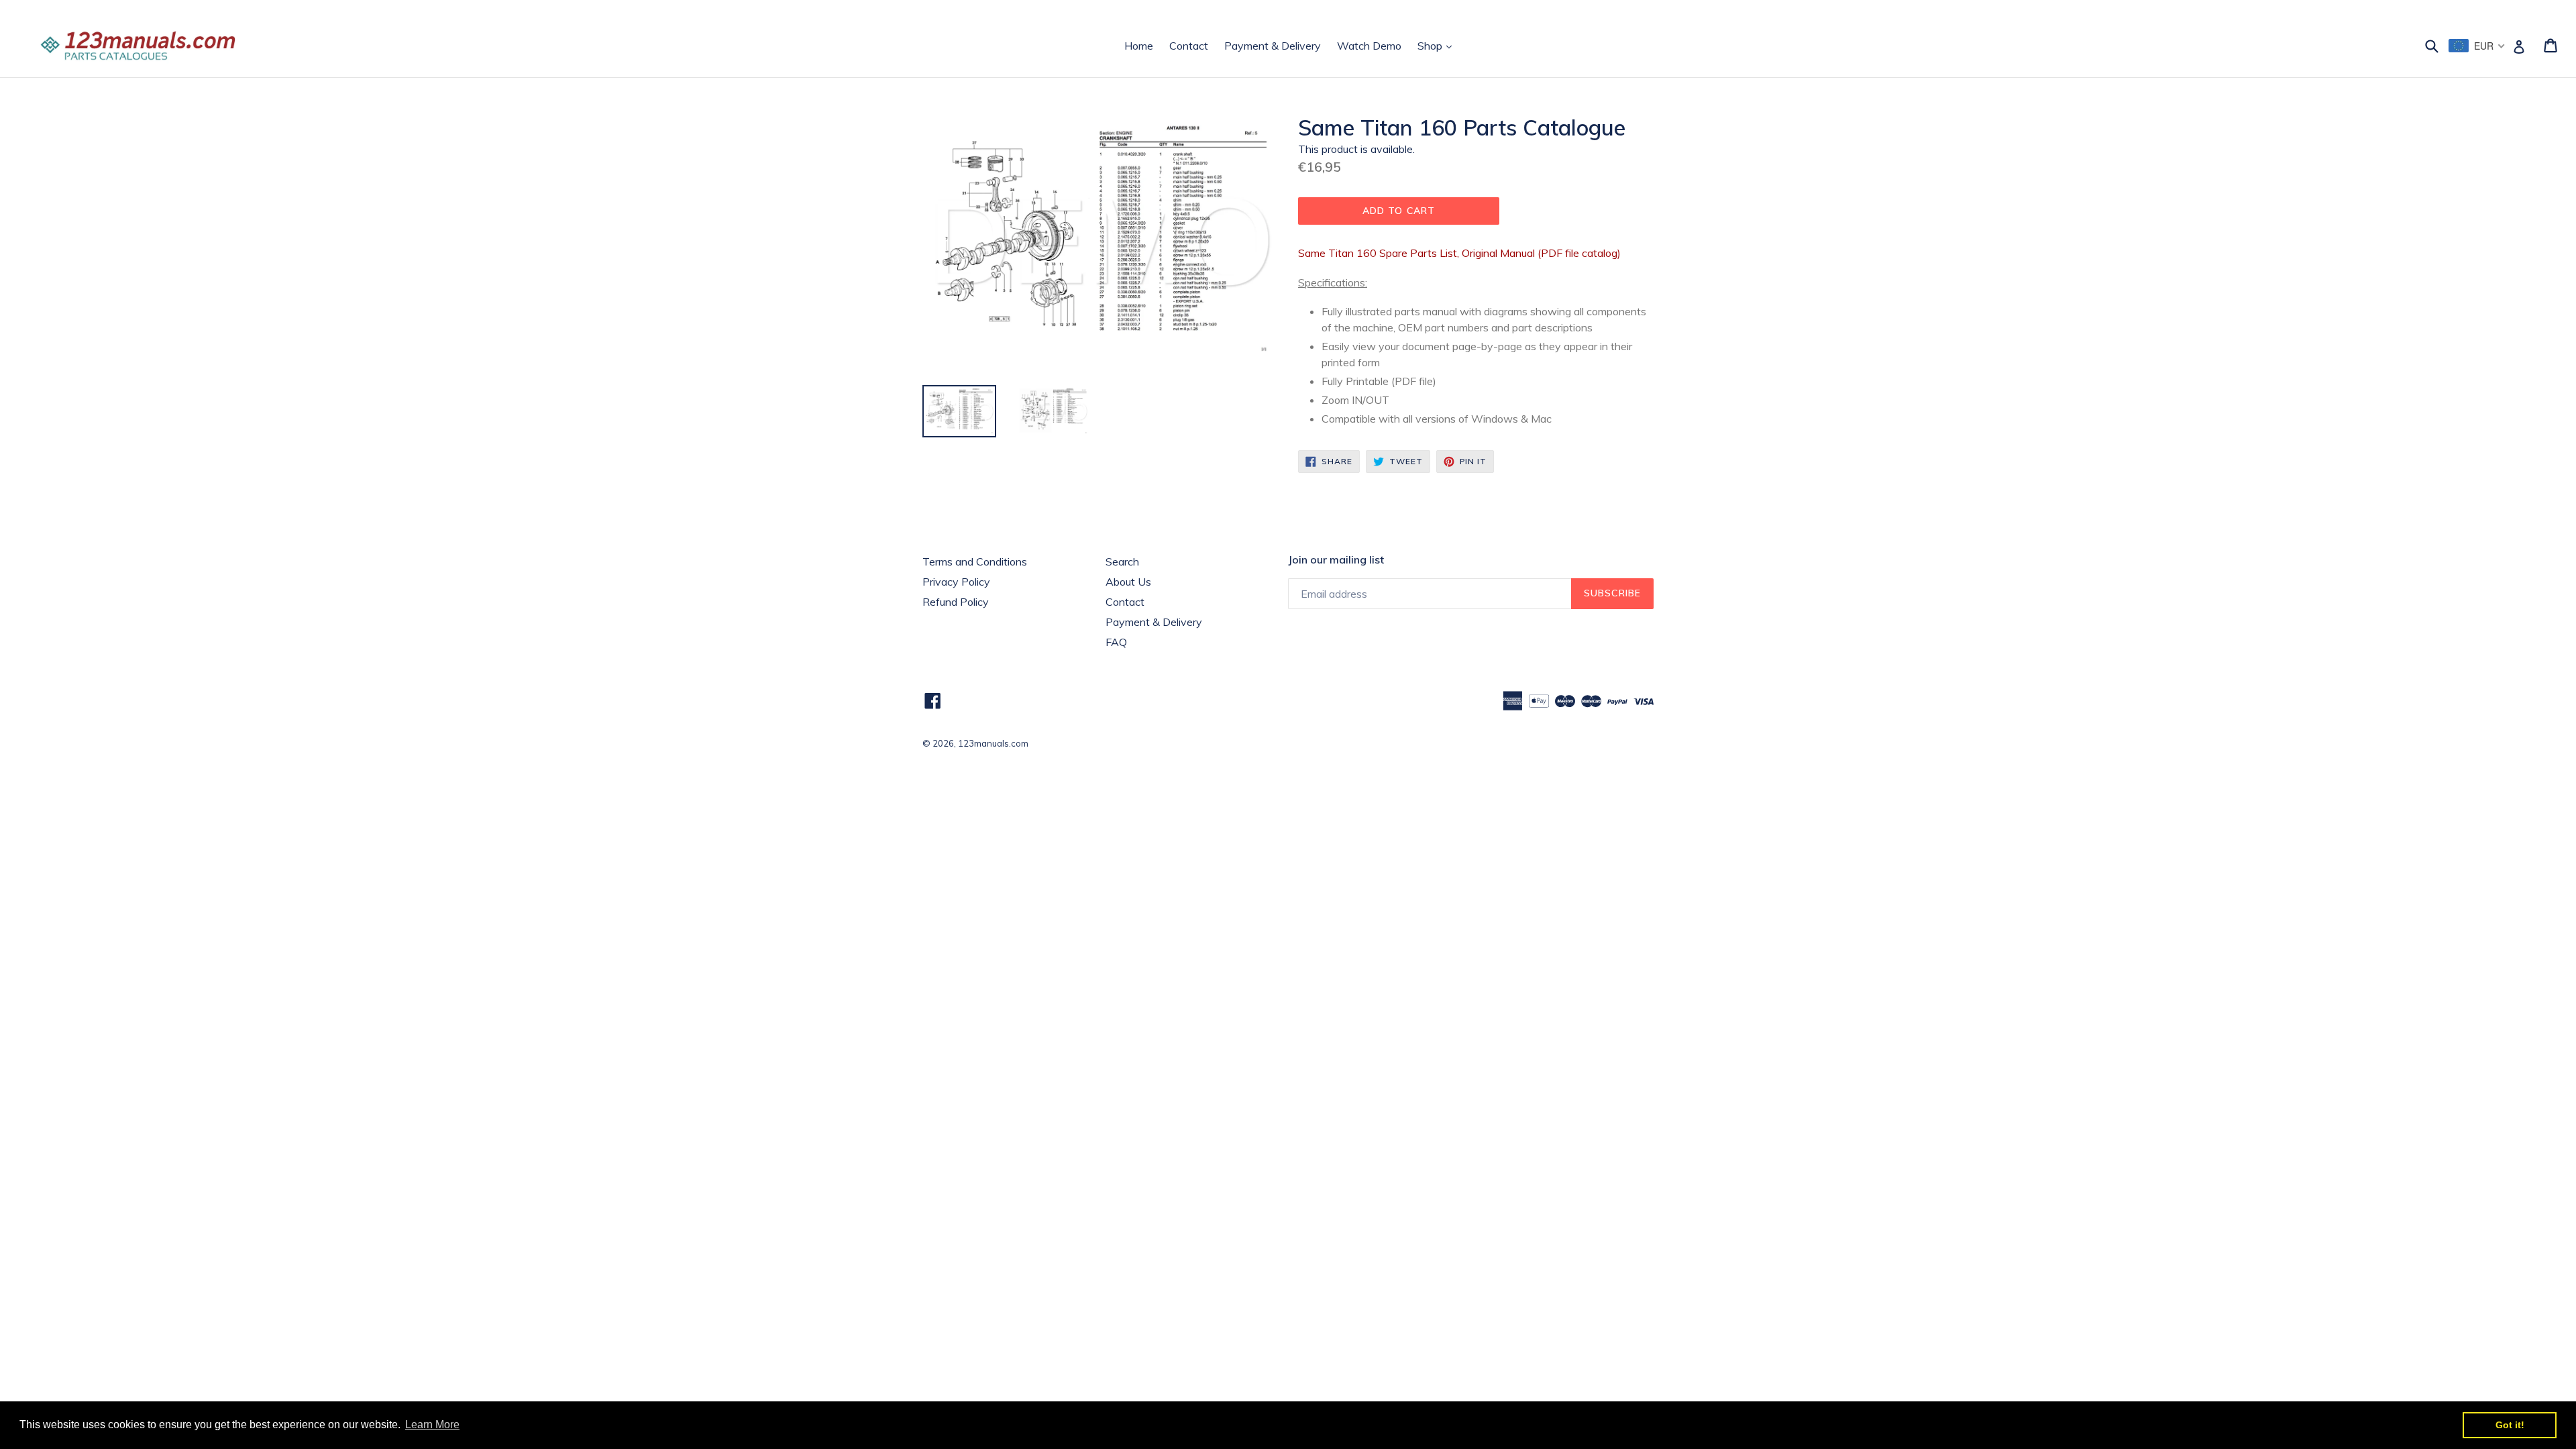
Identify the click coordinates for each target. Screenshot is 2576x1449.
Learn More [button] (432, 1425)
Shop (1438, 45)
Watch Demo (1369, 46)
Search (1122, 561)
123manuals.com (993, 743)
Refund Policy (956, 602)
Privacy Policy (956, 582)
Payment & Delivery (1273, 46)
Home (1139, 46)
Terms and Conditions (975, 561)
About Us (1128, 582)
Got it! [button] (2510, 1425)
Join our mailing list (1336, 560)
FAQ (1116, 642)
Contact (1189, 46)
